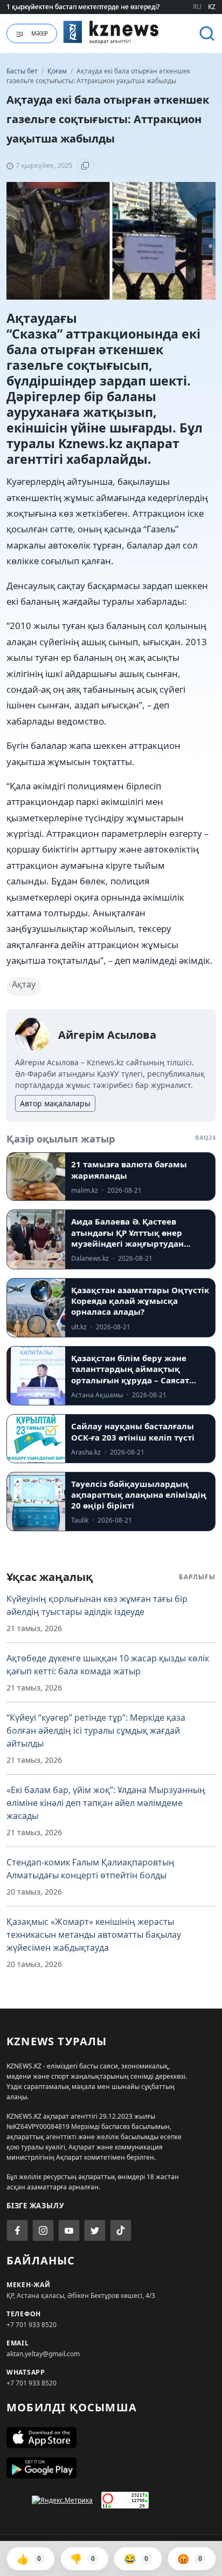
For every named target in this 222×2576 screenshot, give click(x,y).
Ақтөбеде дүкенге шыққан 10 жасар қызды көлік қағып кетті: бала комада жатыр (108, 1665)
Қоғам (58, 71)
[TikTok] (121, 2230)
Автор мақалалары (55, 1103)
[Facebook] (17, 2230)
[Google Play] (111, 2468)
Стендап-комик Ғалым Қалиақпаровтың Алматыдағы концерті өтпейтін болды (91, 1869)
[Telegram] (95, 2230)
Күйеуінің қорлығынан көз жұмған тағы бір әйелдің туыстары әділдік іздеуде (97, 1605)
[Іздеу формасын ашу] (207, 33)
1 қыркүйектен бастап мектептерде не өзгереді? (83, 7)
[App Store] (111, 2438)
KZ (212, 7)
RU (197, 7)
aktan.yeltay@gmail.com (43, 2354)
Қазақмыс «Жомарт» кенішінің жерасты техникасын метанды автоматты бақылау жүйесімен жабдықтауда (94, 1935)
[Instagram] (43, 2230)
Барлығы (197, 1577)
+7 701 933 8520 (32, 2325)
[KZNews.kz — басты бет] (111, 32)
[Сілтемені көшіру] (85, 166)
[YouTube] (69, 2230)
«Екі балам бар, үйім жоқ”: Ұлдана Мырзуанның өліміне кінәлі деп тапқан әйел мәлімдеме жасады (106, 1803)
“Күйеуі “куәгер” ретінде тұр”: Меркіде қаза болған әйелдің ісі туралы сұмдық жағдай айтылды (96, 1730)
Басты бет (22, 71)
